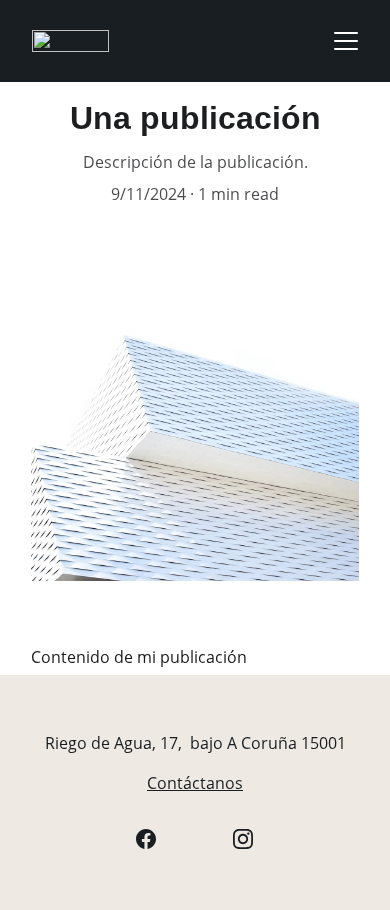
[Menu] (346, 41)
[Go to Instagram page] (243, 839)
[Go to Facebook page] (146, 839)
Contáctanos (195, 783)
